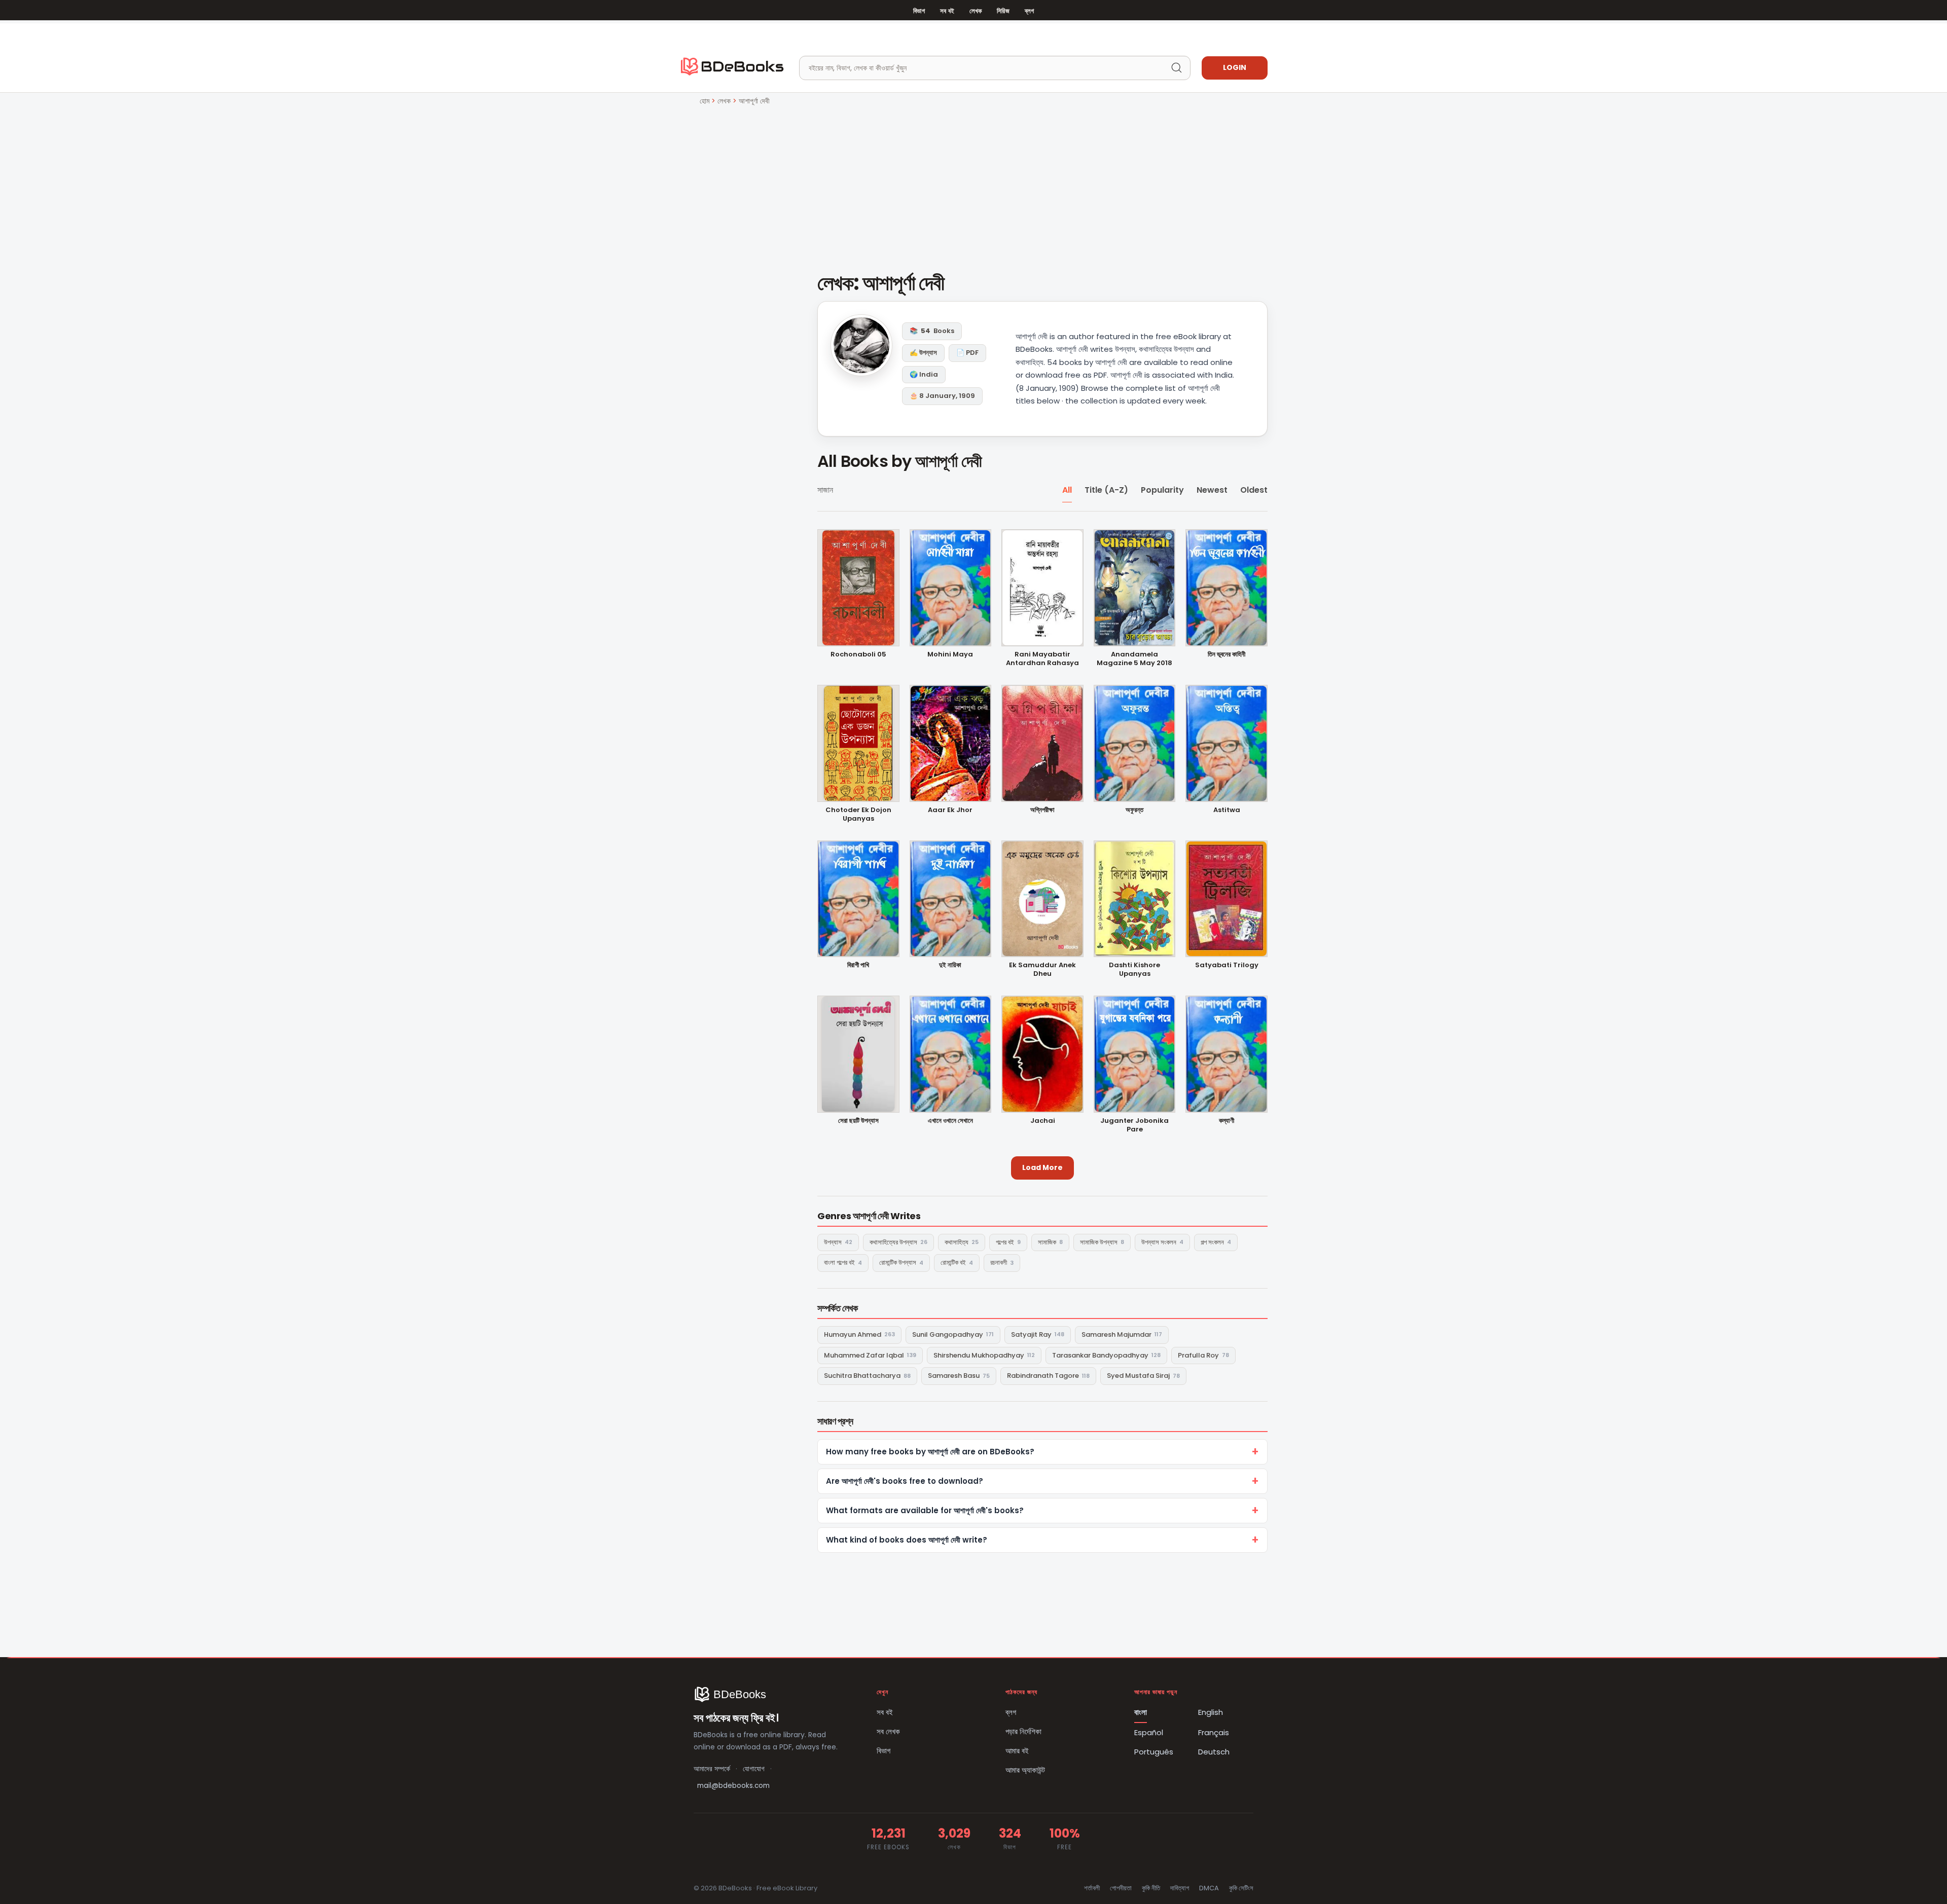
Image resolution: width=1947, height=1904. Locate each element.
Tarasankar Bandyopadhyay (1106, 1355)
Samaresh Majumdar (1122, 1334)
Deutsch (1214, 1752)
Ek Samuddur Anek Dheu (1042, 970)
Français (1214, 1732)
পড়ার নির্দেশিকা (1023, 1731)
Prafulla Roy (1203, 1355)
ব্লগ (1029, 11)
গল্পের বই (1008, 1242)
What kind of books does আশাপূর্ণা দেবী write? (907, 1540)
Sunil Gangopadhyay (953, 1334)
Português (1154, 1752)
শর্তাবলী (1092, 1888)
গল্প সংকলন (1216, 1242)
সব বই (947, 11)
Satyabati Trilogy (1227, 965)
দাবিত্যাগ (1180, 1888)
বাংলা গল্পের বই (843, 1262)
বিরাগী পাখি (858, 965)
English (1211, 1712)
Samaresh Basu (959, 1376)
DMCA (1209, 1888)
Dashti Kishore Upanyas (1134, 970)
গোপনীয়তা (1121, 1888)
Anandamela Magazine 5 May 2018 (1134, 659)
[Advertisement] (974, 183)
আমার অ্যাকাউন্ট (1025, 1770)
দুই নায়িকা (950, 965)
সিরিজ (1003, 11)
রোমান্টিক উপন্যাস (901, 1262)
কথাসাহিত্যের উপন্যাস (898, 1242)
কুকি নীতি (1151, 1888)
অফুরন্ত (1134, 810)
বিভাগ (919, 11)
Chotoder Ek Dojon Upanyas (858, 815)
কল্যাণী (1227, 1121)
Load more (1042, 1167)
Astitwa (1227, 810)
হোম (705, 101)
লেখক (976, 11)
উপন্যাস (838, 1242)
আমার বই (1017, 1751)
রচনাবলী (1002, 1262)
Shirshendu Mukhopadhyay (984, 1355)
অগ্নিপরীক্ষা (1042, 810)
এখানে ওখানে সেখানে (950, 1121)
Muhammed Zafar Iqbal (870, 1355)
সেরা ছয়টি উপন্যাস (858, 1121)
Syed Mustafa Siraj (1143, 1376)
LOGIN (1235, 67)
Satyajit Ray (1038, 1334)
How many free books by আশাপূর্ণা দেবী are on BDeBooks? (930, 1452)
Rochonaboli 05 (858, 655)
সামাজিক (1050, 1242)
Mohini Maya (950, 655)
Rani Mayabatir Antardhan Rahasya (1042, 659)
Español (1149, 1732)
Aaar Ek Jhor (950, 810)
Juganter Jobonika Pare (1134, 1125)
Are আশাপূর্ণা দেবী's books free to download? (905, 1481)
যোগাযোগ (754, 1769)
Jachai (1043, 1121)
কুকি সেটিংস (1241, 1888)
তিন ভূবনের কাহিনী (1227, 655)
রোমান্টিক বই (957, 1262)
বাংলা (1141, 1712)
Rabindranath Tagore (1048, 1376)
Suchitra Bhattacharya (867, 1376)
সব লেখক (888, 1731)
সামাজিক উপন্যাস (1102, 1242)
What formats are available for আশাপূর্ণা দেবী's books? (925, 1510)
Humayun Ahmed (859, 1334)
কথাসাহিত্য (962, 1242)
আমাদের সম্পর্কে (712, 1769)
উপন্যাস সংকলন (1162, 1242)
